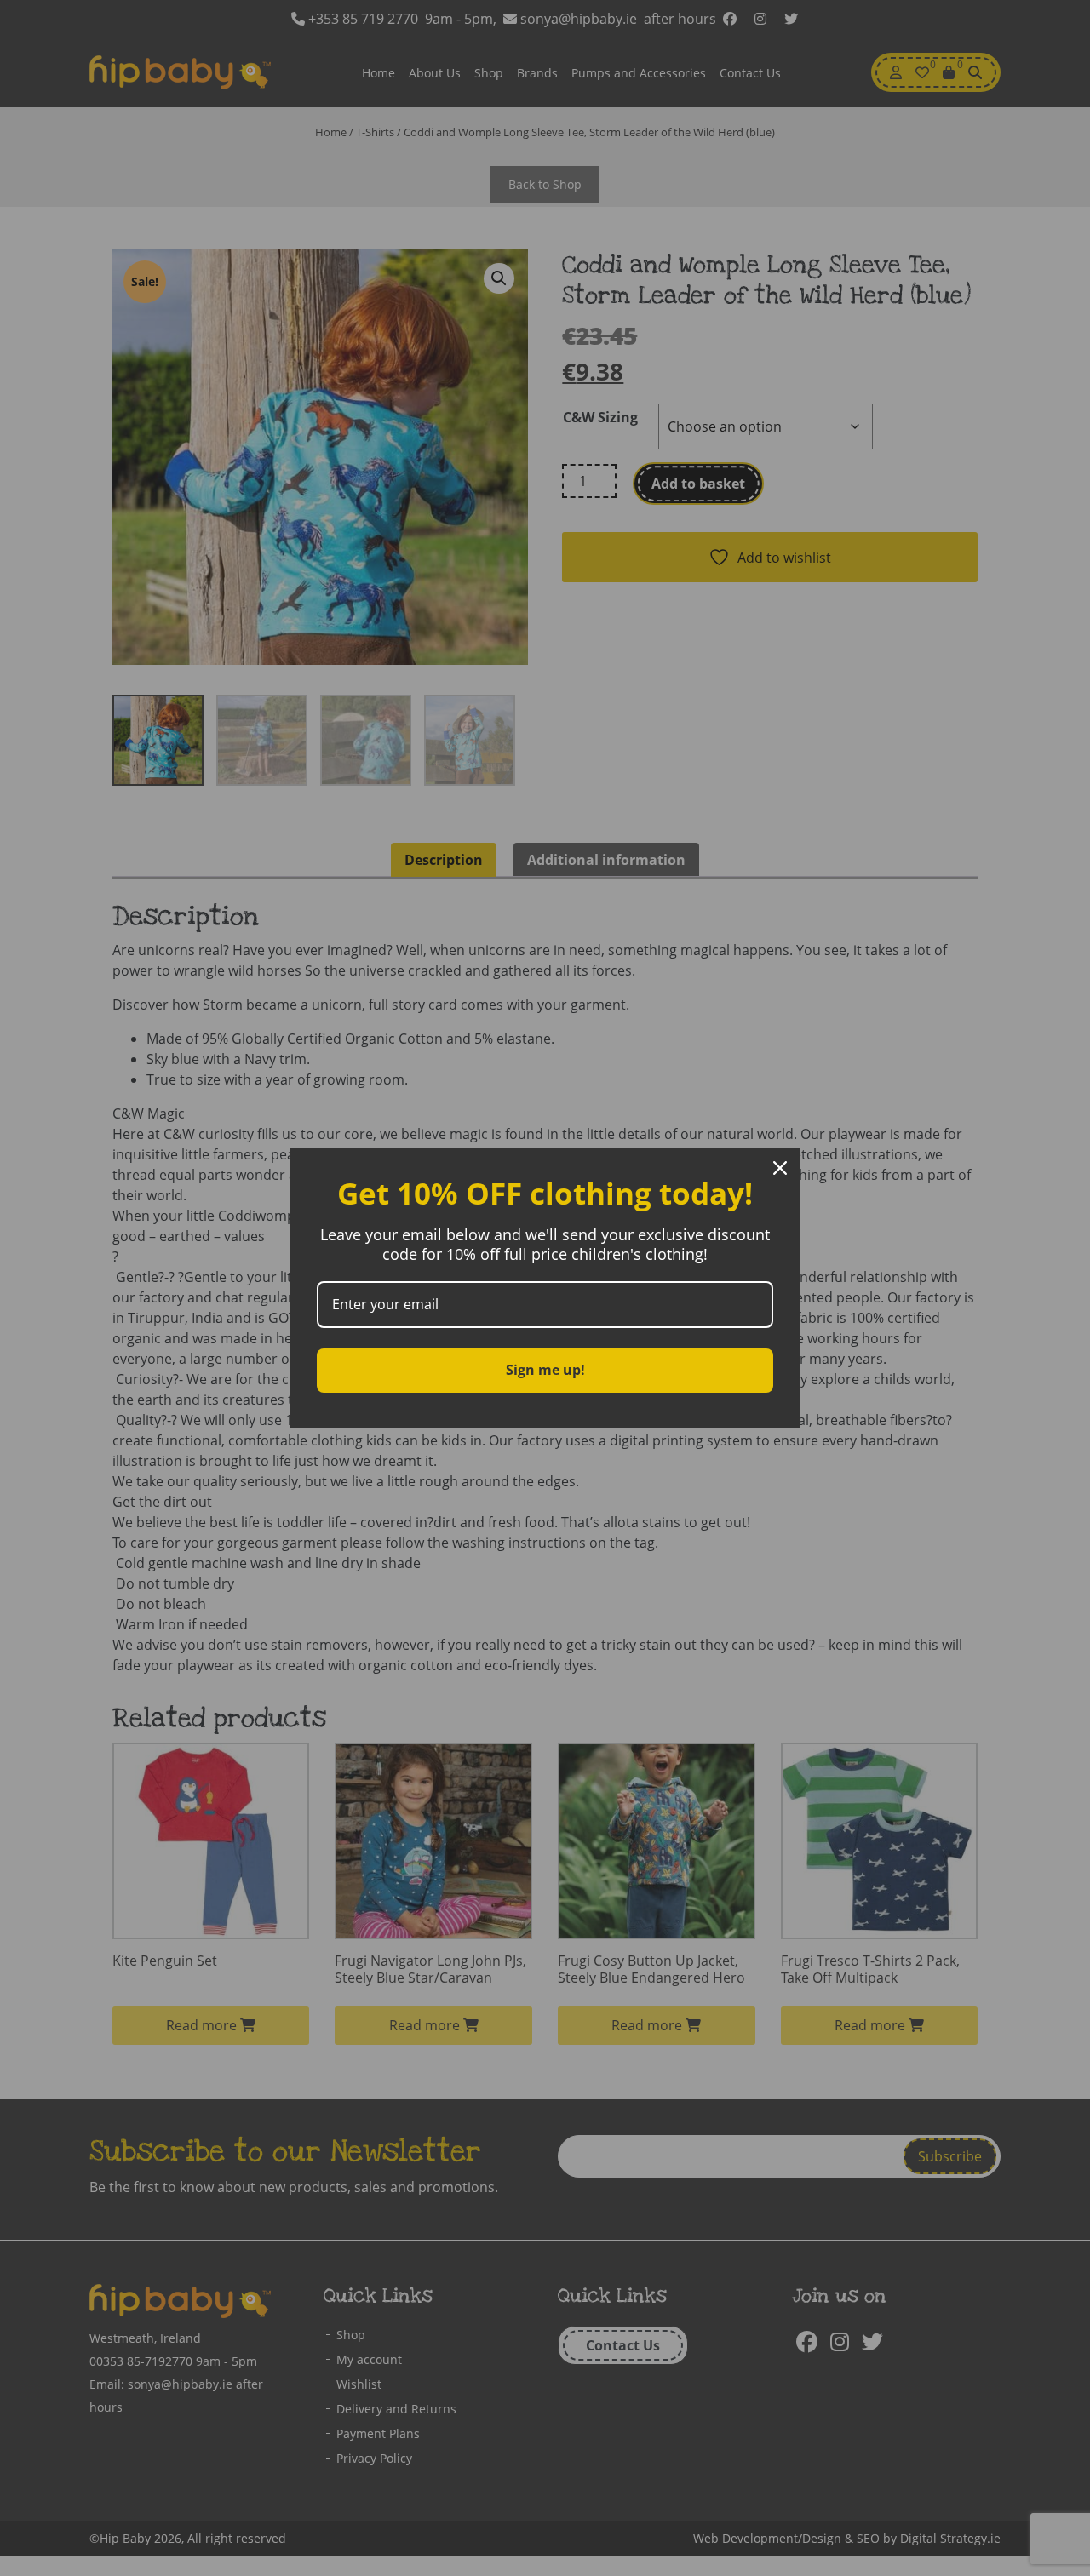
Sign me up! (545, 1370)
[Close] (780, 1168)
